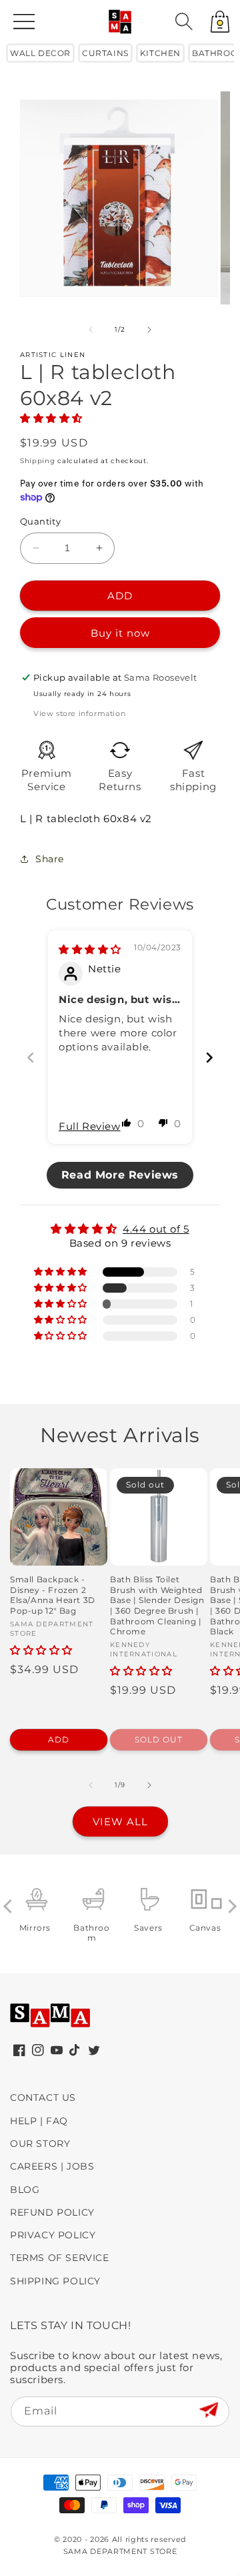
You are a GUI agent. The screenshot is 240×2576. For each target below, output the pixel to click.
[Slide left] (91, 330)
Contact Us (43, 2098)
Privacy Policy (53, 2235)
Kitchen (160, 53)
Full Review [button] (90, 1126)
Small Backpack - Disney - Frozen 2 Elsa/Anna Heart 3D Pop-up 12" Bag (53, 1595)
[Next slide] (209, 1057)
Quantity (40, 521)
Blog (25, 2190)
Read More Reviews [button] (120, 1175)
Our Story (40, 2144)
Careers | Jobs (52, 2166)
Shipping (38, 461)
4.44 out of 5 (156, 1229)
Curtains (105, 53)
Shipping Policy (55, 2281)
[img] (90, 949)
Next (230, 1906)
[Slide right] (149, 330)
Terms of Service (60, 2258)
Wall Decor (40, 53)
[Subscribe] (208, 2411)
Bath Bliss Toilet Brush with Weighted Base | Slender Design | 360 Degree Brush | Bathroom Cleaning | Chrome (157, 1605)
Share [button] (50, 859)
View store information (79, 713)
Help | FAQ (39, 2121)
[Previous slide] (31, 1057)
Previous (10, 1906)
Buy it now (120, 633)
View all (120, 1822)
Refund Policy (52, 2212)
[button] (184, 21)
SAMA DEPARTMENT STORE (120, 2551)
